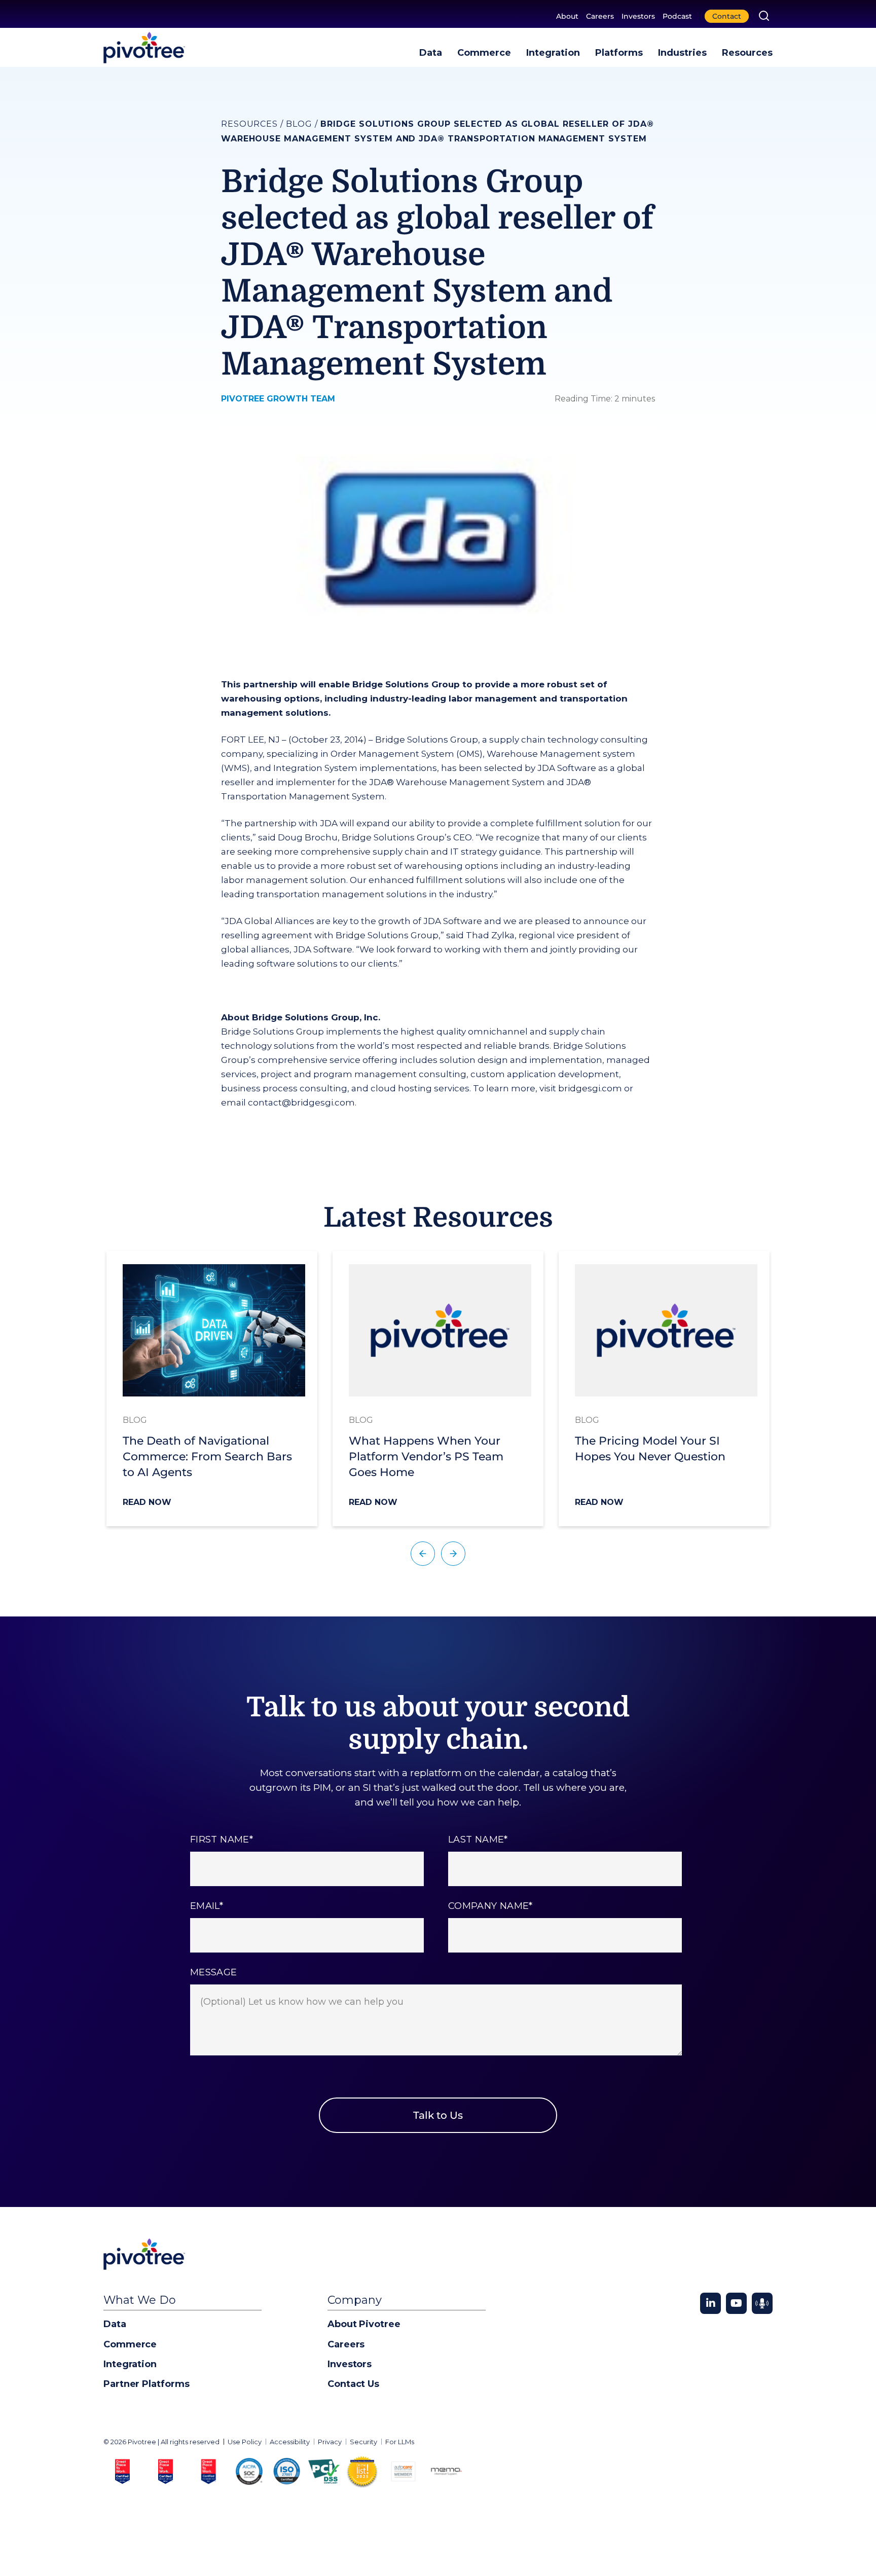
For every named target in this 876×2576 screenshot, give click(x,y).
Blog (299, 124)
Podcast (677, 16)
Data (431, 53)
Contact (727, 16)
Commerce (484, 53)
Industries (682, 53)
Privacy (330, 2442)
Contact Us (353, 2384)
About (567, 16)
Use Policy (245, 2442)
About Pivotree (364, 2324)
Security (363, 2442)
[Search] (764, 16)
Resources (747, 53)
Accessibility (290, 2442)
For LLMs (400, 2442)
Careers (600, 16)
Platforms (619, 53)
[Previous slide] (423, 1554)
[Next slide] (453, 1554)
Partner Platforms (146, 2384)
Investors (638, 16)
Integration (553, 53)
